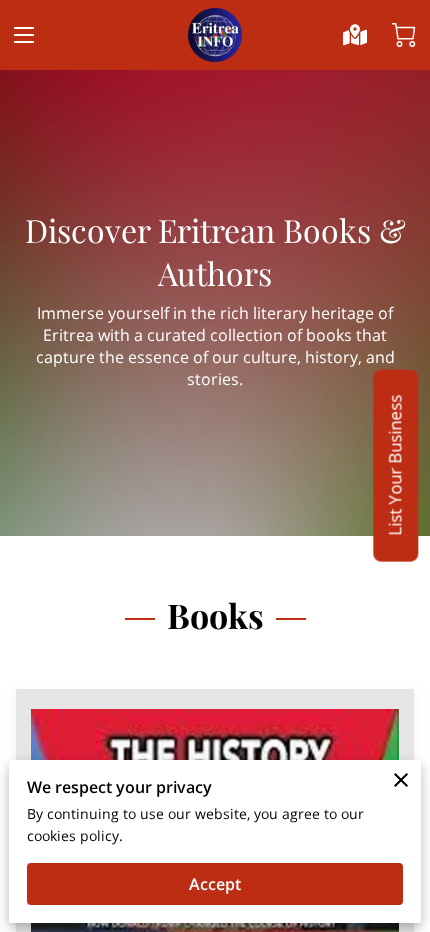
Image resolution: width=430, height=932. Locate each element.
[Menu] (24, 35)
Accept (215, 884)
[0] (404, 35)
